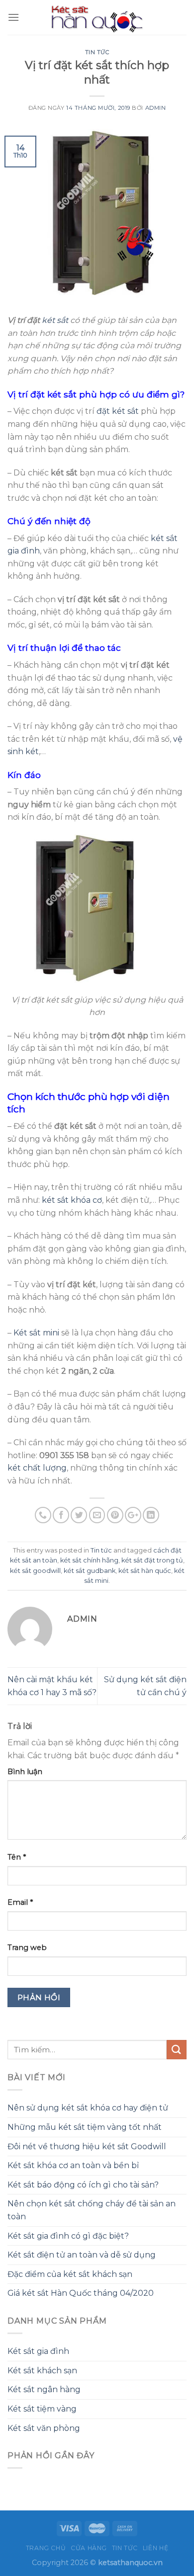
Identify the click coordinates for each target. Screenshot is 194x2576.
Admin (156, 108)
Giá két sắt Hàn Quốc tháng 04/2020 (81, 2293)
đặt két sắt (118, 411)
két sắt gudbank (90, 1571)
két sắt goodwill (35, 1571)
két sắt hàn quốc (145, 1571)
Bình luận (25, 1772)
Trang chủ (46, 2548)
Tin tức (97, 52)
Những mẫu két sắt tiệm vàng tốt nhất (85, 2127)
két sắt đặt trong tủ (152, 1560)
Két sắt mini (36, 1333)
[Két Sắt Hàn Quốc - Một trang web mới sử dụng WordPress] (97, 17)
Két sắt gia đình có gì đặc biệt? (68, 2236)
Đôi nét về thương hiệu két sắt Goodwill (87, 2147)
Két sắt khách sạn (42, 2371)
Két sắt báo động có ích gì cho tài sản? (83, 2185)
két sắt (55, 320)
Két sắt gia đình (38, 2351)
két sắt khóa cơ (72, 1200)
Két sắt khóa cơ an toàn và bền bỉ (73, 2165)
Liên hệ (155, 2548)
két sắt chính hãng (89, 1560)
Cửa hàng (89, 2548)
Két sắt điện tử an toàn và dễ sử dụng (82, 2255)
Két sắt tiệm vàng (42, 2409)
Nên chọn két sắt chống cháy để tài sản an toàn (92, 2210)
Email (20, 1902)
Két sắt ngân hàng (44, 2389)
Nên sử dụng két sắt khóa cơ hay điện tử (88, 2108)
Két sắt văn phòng (44, 2428)
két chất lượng (37, 1468)
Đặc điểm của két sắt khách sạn (70, 2274)
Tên (17, 1857)
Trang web (27, 1948)
